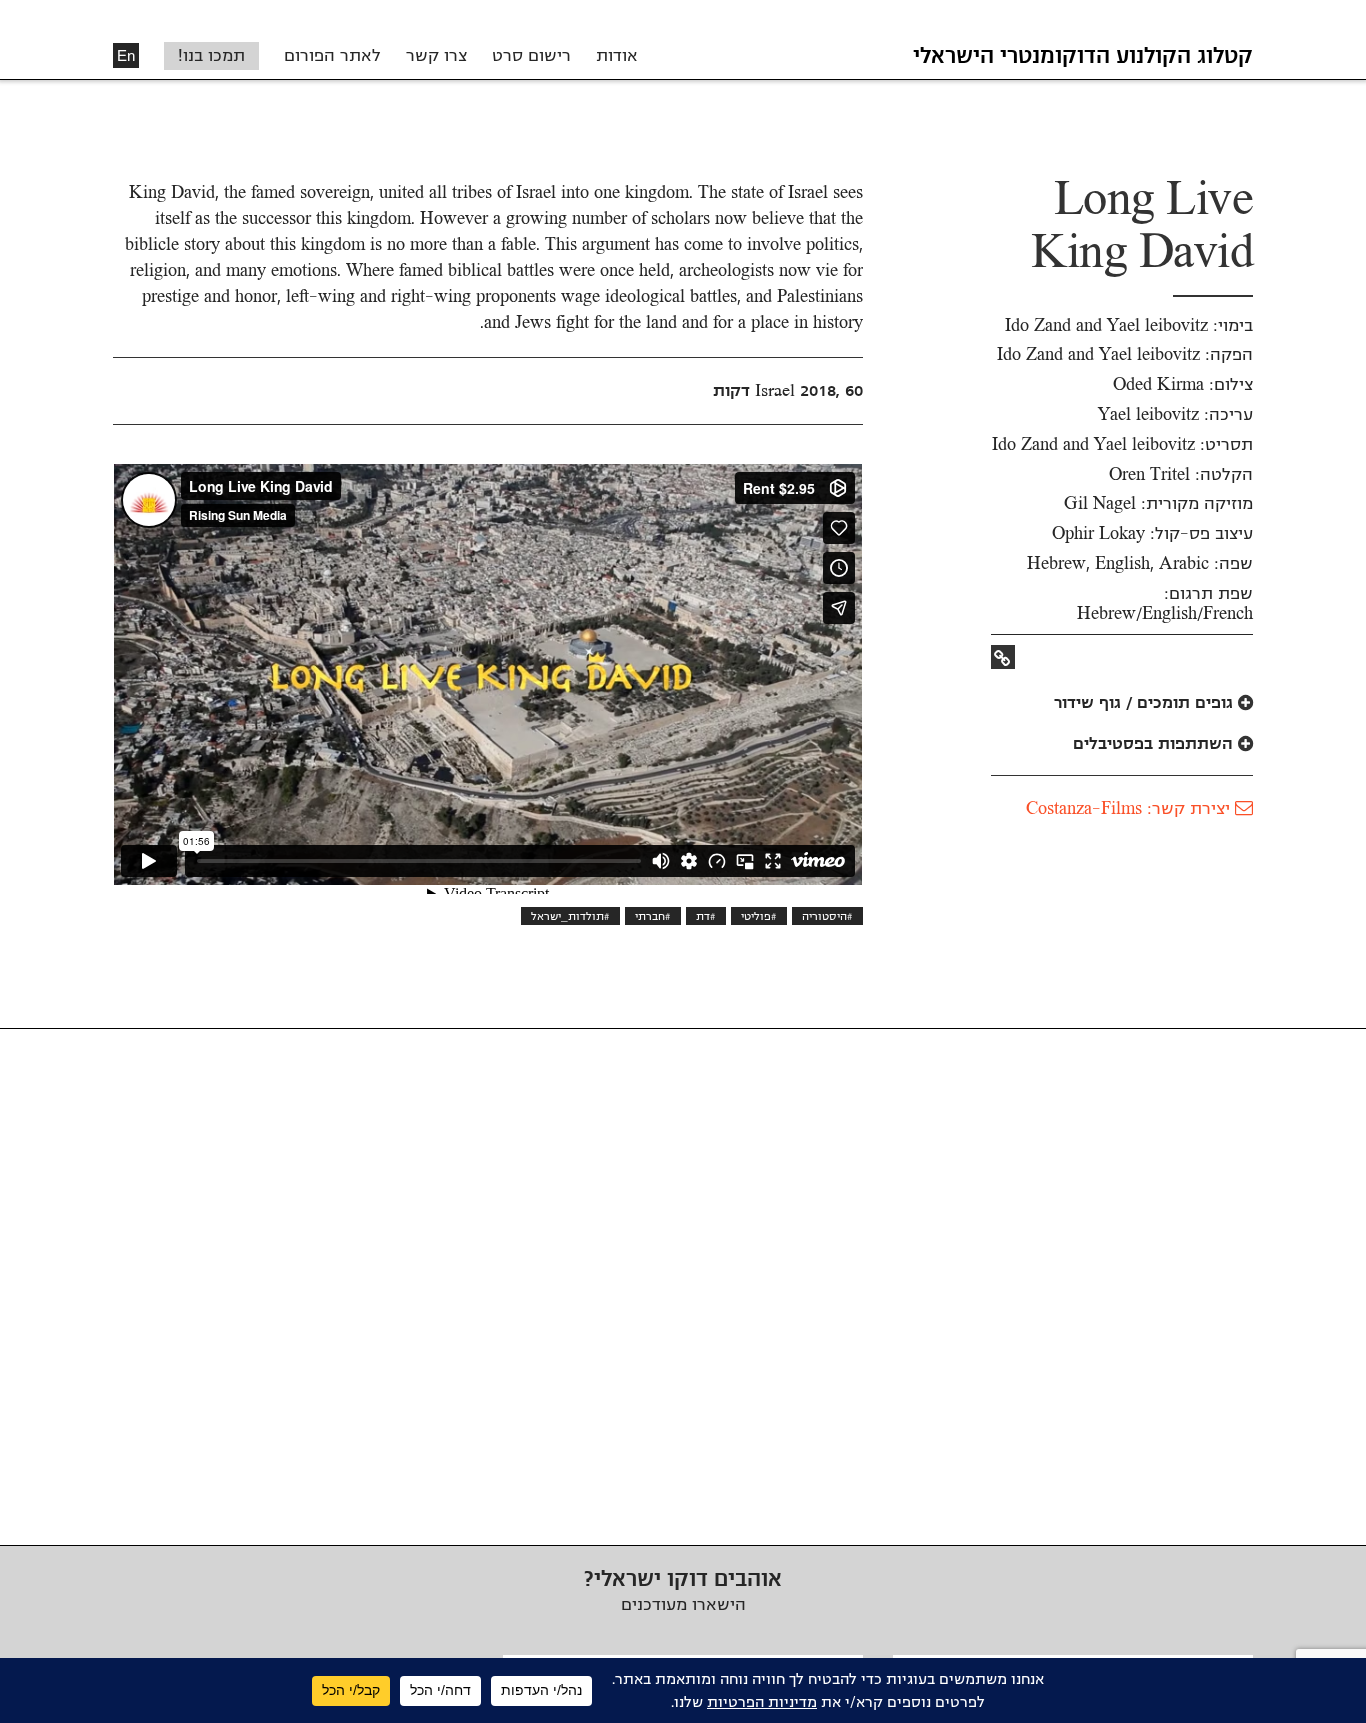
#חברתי (653, 916)
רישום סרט (531, 56)
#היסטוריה (827, 916)
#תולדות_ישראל (570, 916)
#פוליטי (759, 916)
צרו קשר (436, 56)
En (126, 55)
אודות (617, 56)
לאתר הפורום (332, 56)
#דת (706, 916)
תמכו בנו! (211, 56)
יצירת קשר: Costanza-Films (1130, 809)
